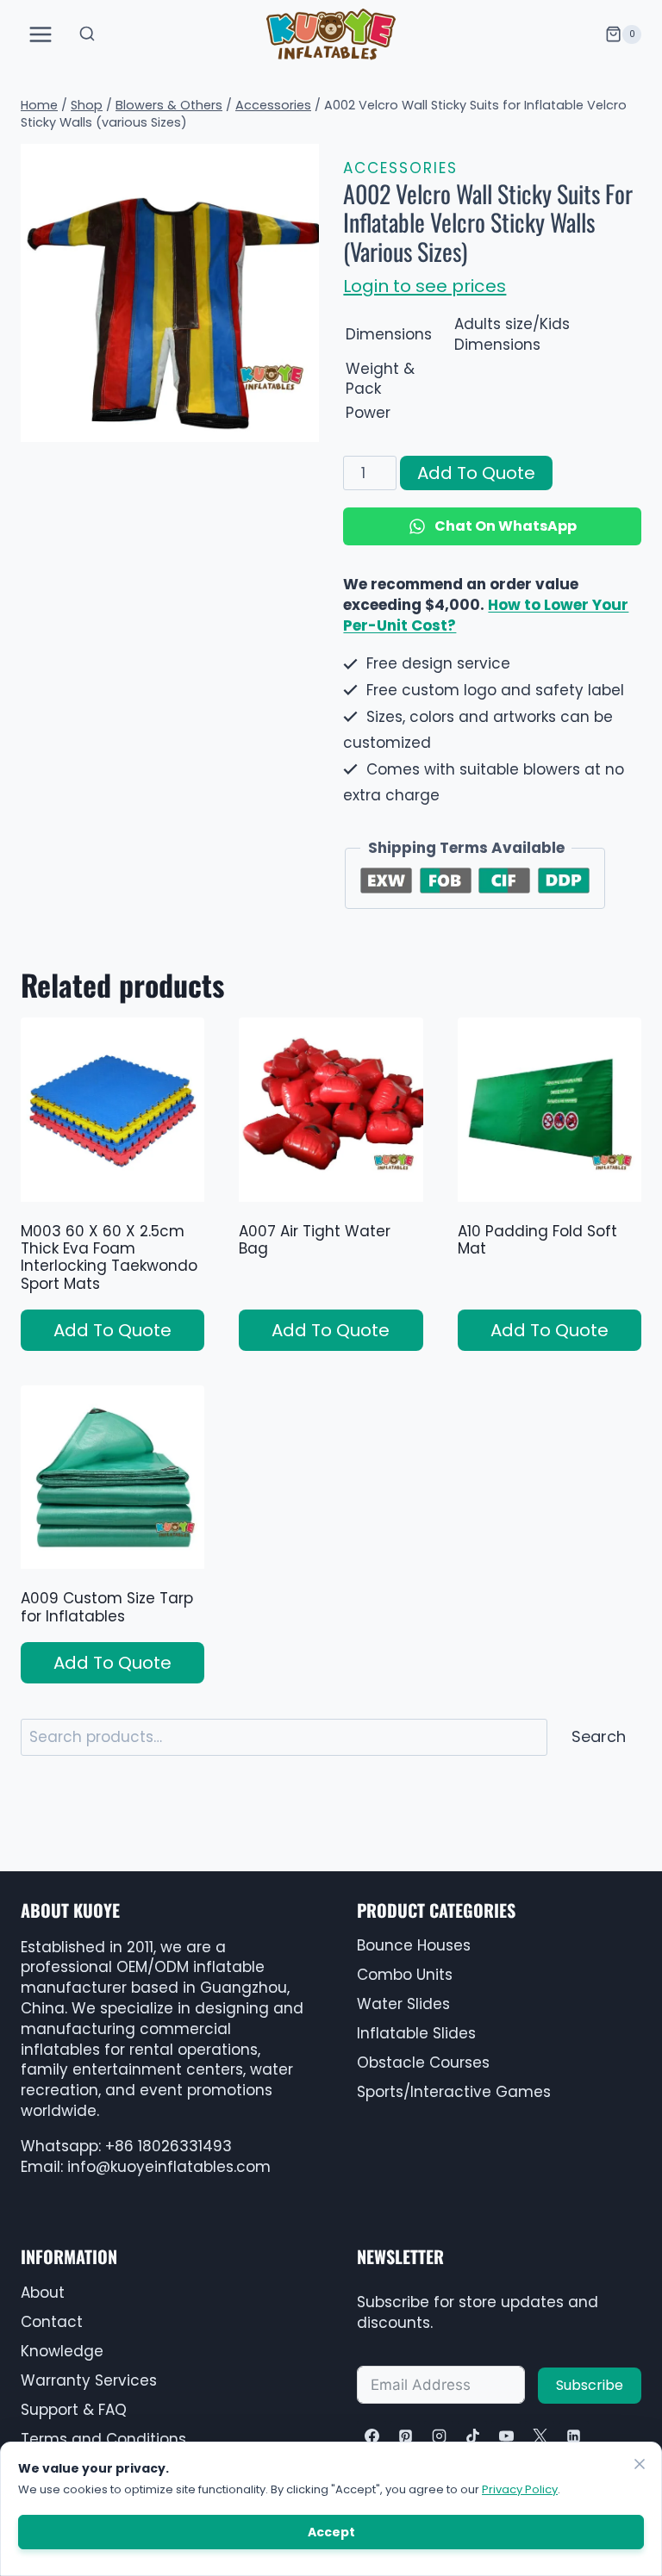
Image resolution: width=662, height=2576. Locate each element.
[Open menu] (41, 34)
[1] (170, 293)
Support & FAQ (74, 2410)
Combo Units (405, 1975)
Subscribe (590, 2385)
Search (599, 1736)
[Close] (640, 2464)
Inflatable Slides (416, 2033)
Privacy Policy (520, 2489)
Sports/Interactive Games (454, 2092)
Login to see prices (425, 286)
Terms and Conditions (103, 2439)
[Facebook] (372, 2436)
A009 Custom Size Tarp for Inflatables (107, 1607)
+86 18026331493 (169, 2146)
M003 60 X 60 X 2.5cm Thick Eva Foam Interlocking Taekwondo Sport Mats (109, 1257)
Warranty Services (89, 2380)
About (43, 2293)
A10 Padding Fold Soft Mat (537, 1240)
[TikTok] (472, 2436)
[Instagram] (439, 2436)
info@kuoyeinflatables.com (169, 2167)
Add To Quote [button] (112, 1330)
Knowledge (62, 2351)
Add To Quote (476, 473)
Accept (331, 2532)
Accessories (400, 168)
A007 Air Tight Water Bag (315, 1240)
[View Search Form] (87, 34)
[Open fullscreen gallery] (302, 425)
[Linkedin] (574, 2436)
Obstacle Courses (423, 2063)
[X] (540, 2436)
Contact (52, 2322)
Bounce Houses (414, 1945)
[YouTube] (506, 2436)
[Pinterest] (405, 2436)
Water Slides (403, 2004)
